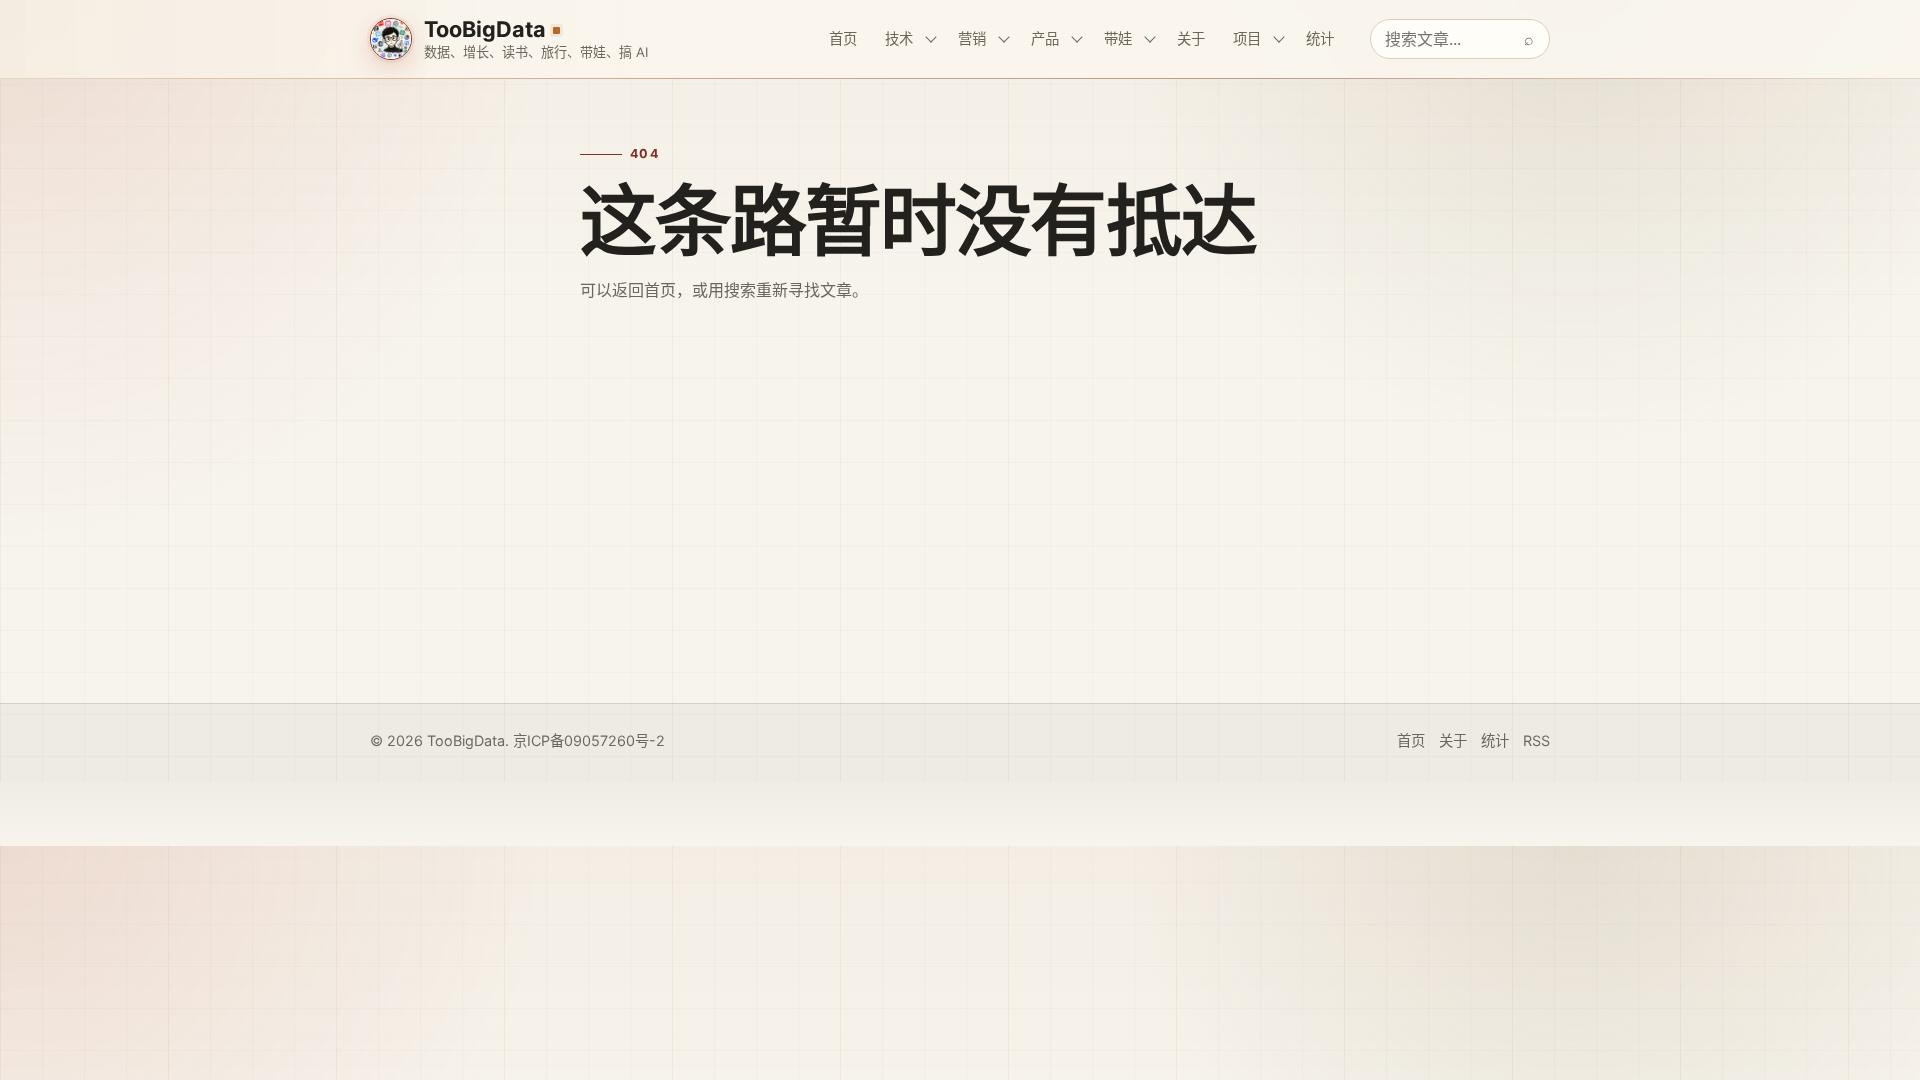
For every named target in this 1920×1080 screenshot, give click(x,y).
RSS (1536, 740)
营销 (972, 38)
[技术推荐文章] (931, 39)
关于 (1191, 38)
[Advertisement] (960, 531)
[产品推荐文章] (1077, 39)
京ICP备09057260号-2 (589, 740)
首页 (843, 38)
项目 (1247, 38)
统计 (1320, 38)
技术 (899, 38)
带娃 (1118, 38)
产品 (1045, 38)
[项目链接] (1279, 39)
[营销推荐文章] (1004, 39)
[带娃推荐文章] (1150, 39)
